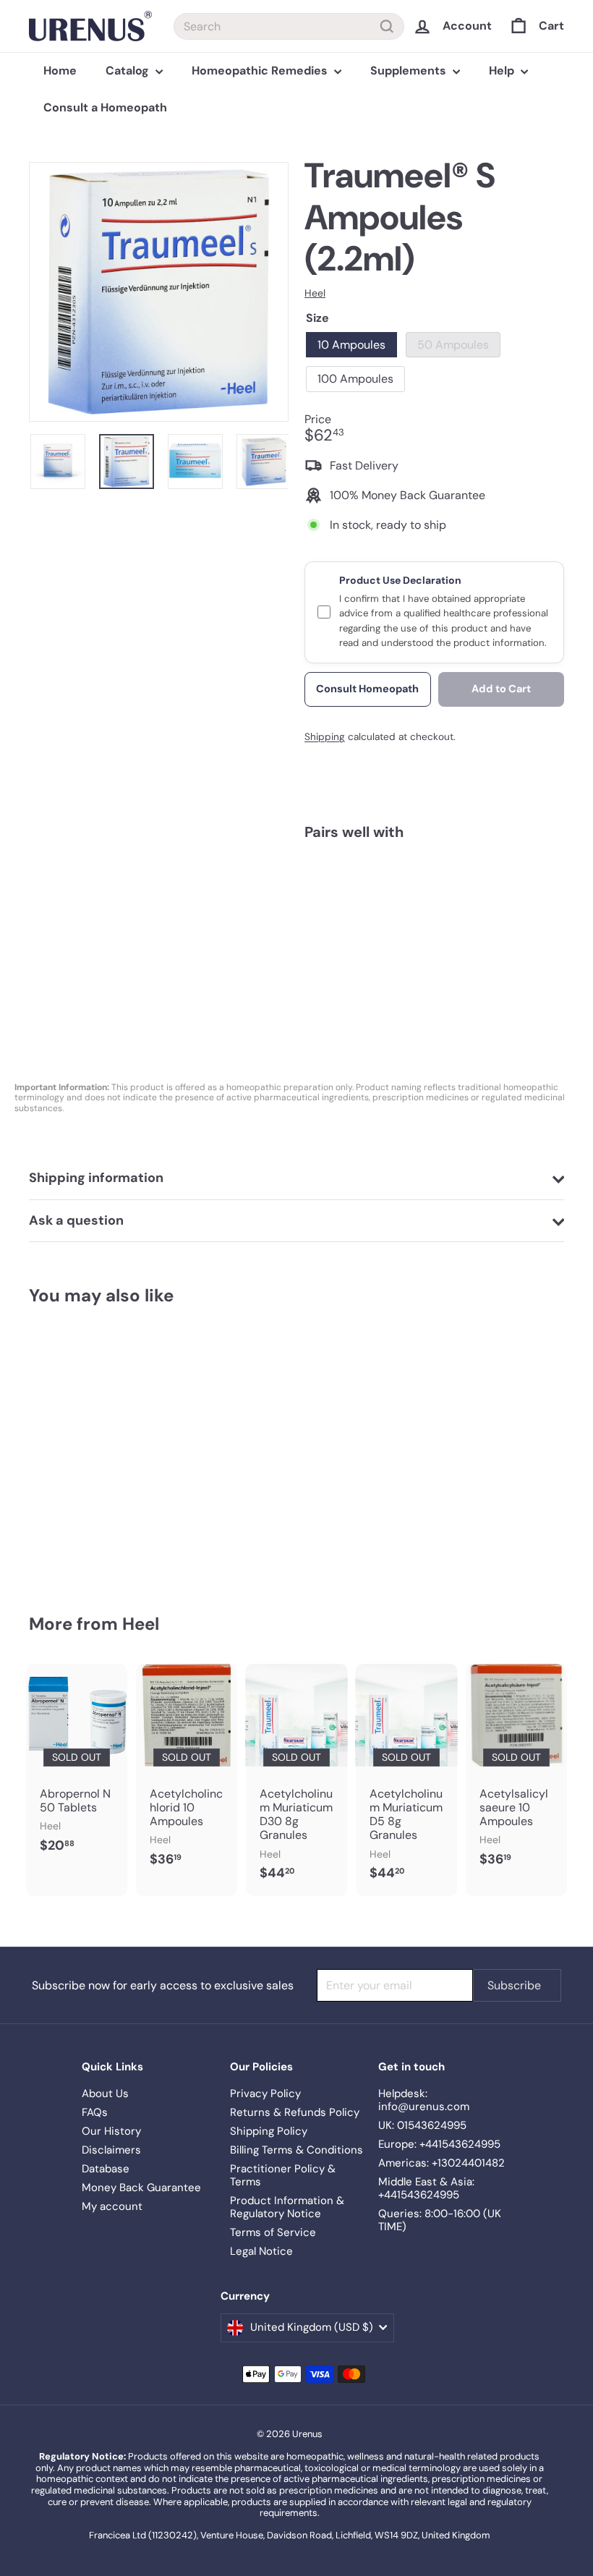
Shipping (325, 737)
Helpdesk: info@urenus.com (424, 2100)
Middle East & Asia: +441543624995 (426, 2188)
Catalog (129, 71)
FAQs (95, 2112)
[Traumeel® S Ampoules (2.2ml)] (434, 912)
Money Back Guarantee (141, 2188)
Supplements (410, 71)
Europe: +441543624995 (439, 2144)
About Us (105, 2093)
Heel (141, 1624)
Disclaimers (111, 2150)
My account (112, 2206)
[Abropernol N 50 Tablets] (77, 1766)
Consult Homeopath (367, 689)
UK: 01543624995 (422, 2125)
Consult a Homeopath (105, 107)
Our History (111, 2131)
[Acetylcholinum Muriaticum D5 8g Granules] (406, 1780)
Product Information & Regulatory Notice (287, 2207)
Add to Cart (501, 689)
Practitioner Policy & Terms (283, 2175)
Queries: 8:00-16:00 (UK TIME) (440, 2220)
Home (60, 71)
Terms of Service (273, 2232)
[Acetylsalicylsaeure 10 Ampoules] (516, 1773)
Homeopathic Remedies (261, 71)
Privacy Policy (265, 2093)
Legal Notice (261, 2251)
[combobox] (289, 26)
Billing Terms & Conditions (296, 2150)
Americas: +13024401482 (441, 2163)
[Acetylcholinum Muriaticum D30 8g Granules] (296, 1780)
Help (503, 71)
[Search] (387, 26)
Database (106, 2169)
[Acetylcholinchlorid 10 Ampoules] (187, 1773)
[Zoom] (159, 292)
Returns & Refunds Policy (295, 2112)
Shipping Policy (269, 2131)
